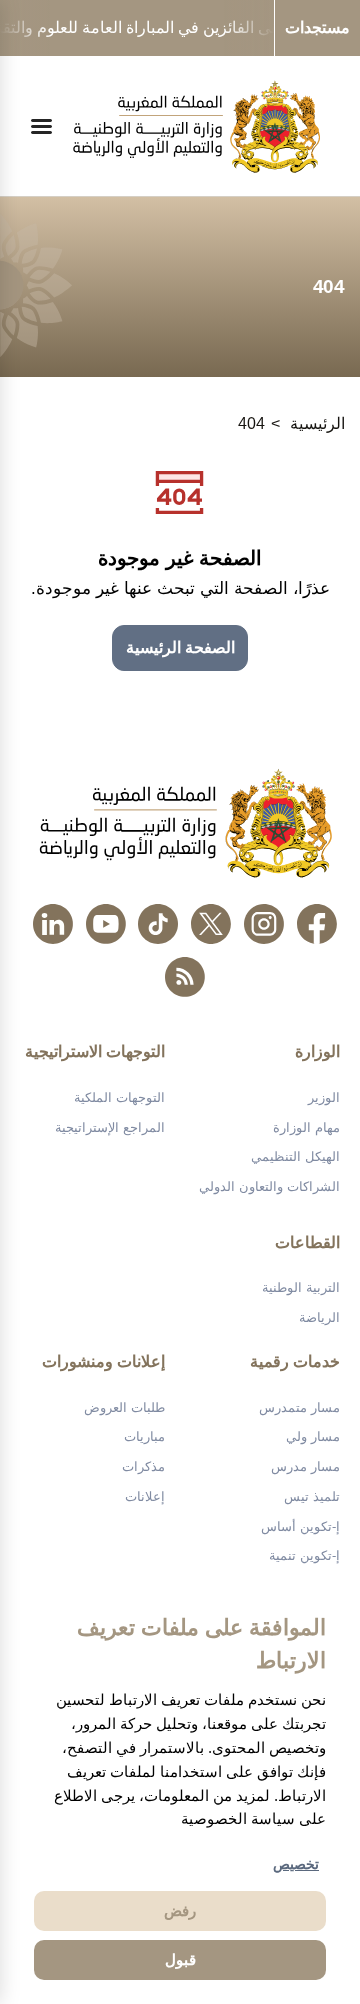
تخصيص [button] (296, 1864)
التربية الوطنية (301, 1287)
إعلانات (145, 1496)
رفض (180, 1910)
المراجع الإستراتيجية (110, 1127)
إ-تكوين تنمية (304, 1555)
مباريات (144, 1436)
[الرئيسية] (196, 126)
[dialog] (180, 1794)
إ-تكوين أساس (300, 1526)
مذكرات (143, 1466)
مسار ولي (313, 1436)
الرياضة (319, 1317)
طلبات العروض (124, 1407)
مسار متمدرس (299, 1407)
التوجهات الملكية (119, 1097)
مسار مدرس (305, 1466)
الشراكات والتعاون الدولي (269, 1186)
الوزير (324, 1097)
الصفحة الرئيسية (180, 647)
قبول (180, 1959)
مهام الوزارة (306, 1127)
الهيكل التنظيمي (295, 1156)
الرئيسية (317, 423)
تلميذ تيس (312, 1496)
